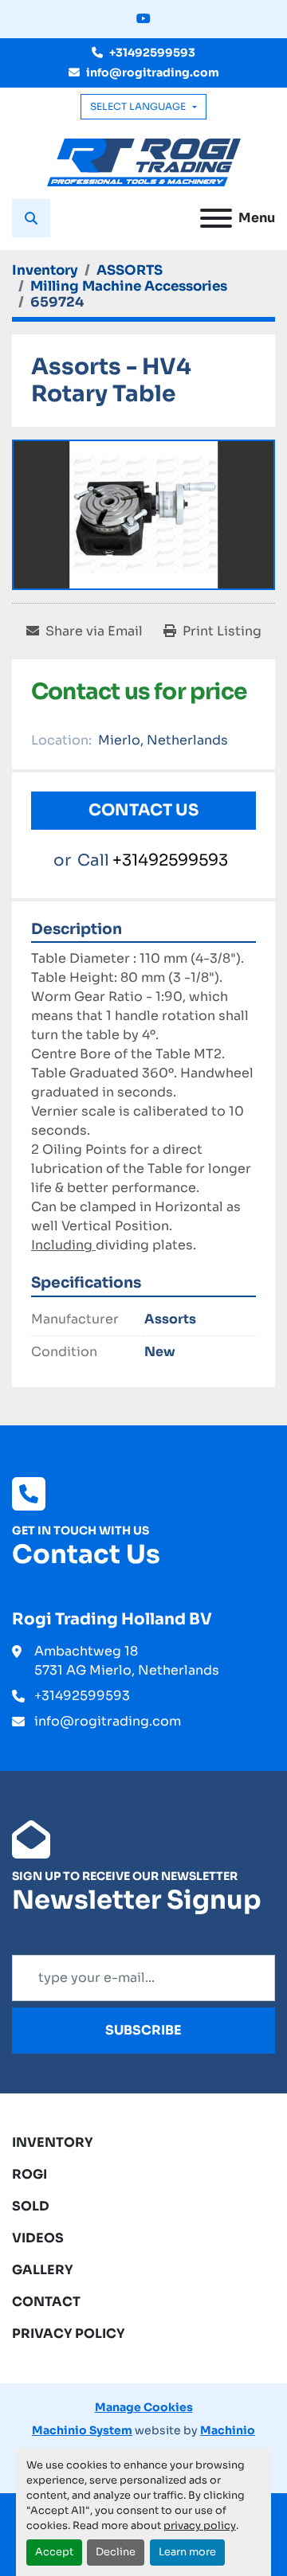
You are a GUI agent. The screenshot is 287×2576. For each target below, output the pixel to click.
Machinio (228, 2430)
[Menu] (216, 218)
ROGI (29, 2174)
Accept (54, 2552)
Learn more (187, 2552)
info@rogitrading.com (153, 72)
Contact (46, 2302)
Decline (116, 2552)
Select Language (138, 106)
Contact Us (143, 810)
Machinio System (82, 2430)
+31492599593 (152, 53)
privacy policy (200, 2526)
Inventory (53, 2142)
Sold (31, 2206)
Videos (38, 2238)
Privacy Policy (69, 2334)
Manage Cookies (144, 2407)
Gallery (43, 2270)
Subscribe (143, 2030)
